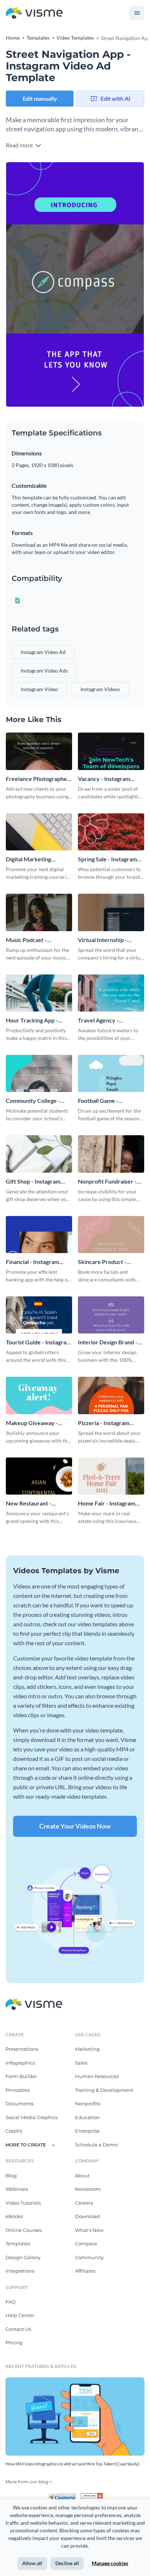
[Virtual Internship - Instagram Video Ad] (111, 912)
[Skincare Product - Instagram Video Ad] (111, 1235)
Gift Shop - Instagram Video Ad (33, 1182)
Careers (84, 2203)
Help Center (20, 2315)
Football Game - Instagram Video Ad (103, 1101)
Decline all (67, 2563)
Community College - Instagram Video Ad (33, 1101)
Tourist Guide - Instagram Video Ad (38, 1342)
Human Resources (97, 2076)
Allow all (32, 2563)
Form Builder (21, 2076)
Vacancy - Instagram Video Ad (104, 779)
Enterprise (87, 2131)
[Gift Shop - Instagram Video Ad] (39, 1154)
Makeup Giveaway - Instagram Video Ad (32, 1423)
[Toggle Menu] (137, 13)
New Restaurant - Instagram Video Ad (31, 1504)
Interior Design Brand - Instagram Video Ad (108, 1342)
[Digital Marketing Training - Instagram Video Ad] (39, 832)
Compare (86, 2244)
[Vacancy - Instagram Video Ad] (111, 751)
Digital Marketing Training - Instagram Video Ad (31, 859)
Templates (18, 2244)
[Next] (110, 285)
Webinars (17, 2189)
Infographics (20, 2063)
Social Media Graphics (31, 2117)
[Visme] (34, 13)
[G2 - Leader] (92, 2496)
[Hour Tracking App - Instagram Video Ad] (39, 993)
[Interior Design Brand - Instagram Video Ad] (111, 1315)
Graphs (14, 2131)
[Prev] (40, 285)
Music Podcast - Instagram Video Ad (31, 940)
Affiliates (85, 2271)
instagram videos (100, 689)
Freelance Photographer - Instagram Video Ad (38, 779)
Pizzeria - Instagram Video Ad (104, 1423)
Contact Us (18, 2329)
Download (87, 2216)
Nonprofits (88, 2104)
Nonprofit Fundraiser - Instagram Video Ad (107, 1182)
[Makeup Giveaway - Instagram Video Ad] (39, 1395)
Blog (11, 2176)
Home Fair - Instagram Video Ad (106, 1504)
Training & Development (104, 2090)
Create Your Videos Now (75, 1826)
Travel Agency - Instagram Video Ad (103, 1020)
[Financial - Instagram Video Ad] (39, 1235)
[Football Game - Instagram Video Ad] (111, 1073)
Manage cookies (110, 2563)
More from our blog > (29, 2482)
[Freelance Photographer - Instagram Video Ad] (39, 751)
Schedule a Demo (96, 2145)
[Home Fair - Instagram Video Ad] (111, 1476)
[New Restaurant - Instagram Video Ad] (39, 1476)
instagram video (39, 689)
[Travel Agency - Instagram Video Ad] (111, 993)
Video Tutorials (23, 2203)
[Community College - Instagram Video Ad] (39, 1073)
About (82, 2176)
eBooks (14, 2216)
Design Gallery (23, 2257)
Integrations (20, 2271)
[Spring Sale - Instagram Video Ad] (111, 832)
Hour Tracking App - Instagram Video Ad (32, 1020)
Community (89, 2257)
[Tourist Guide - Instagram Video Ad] (39, 1315)
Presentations (22, 2049)
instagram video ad (43, 652)
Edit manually (40, 98)
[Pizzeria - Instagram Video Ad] (111, 1395)
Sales (81, 2063)
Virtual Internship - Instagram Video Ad (103, 940)
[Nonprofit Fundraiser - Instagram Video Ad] (111, 1154)
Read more (20, 145)
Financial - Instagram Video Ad (32, 1262)
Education (87, 2117)
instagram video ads (44, 671)
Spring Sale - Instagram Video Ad (107, 859)
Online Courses (23, 2230)
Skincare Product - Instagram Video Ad (103, 1262)
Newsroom (88, 2189)
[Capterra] (64, 2496)
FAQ (11, 2302)
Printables (18, 2090)
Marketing (87, 2049)
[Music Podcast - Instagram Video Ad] (39, 912)
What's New (89, 2230)
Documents (19, 2104)
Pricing (14, 2342)
